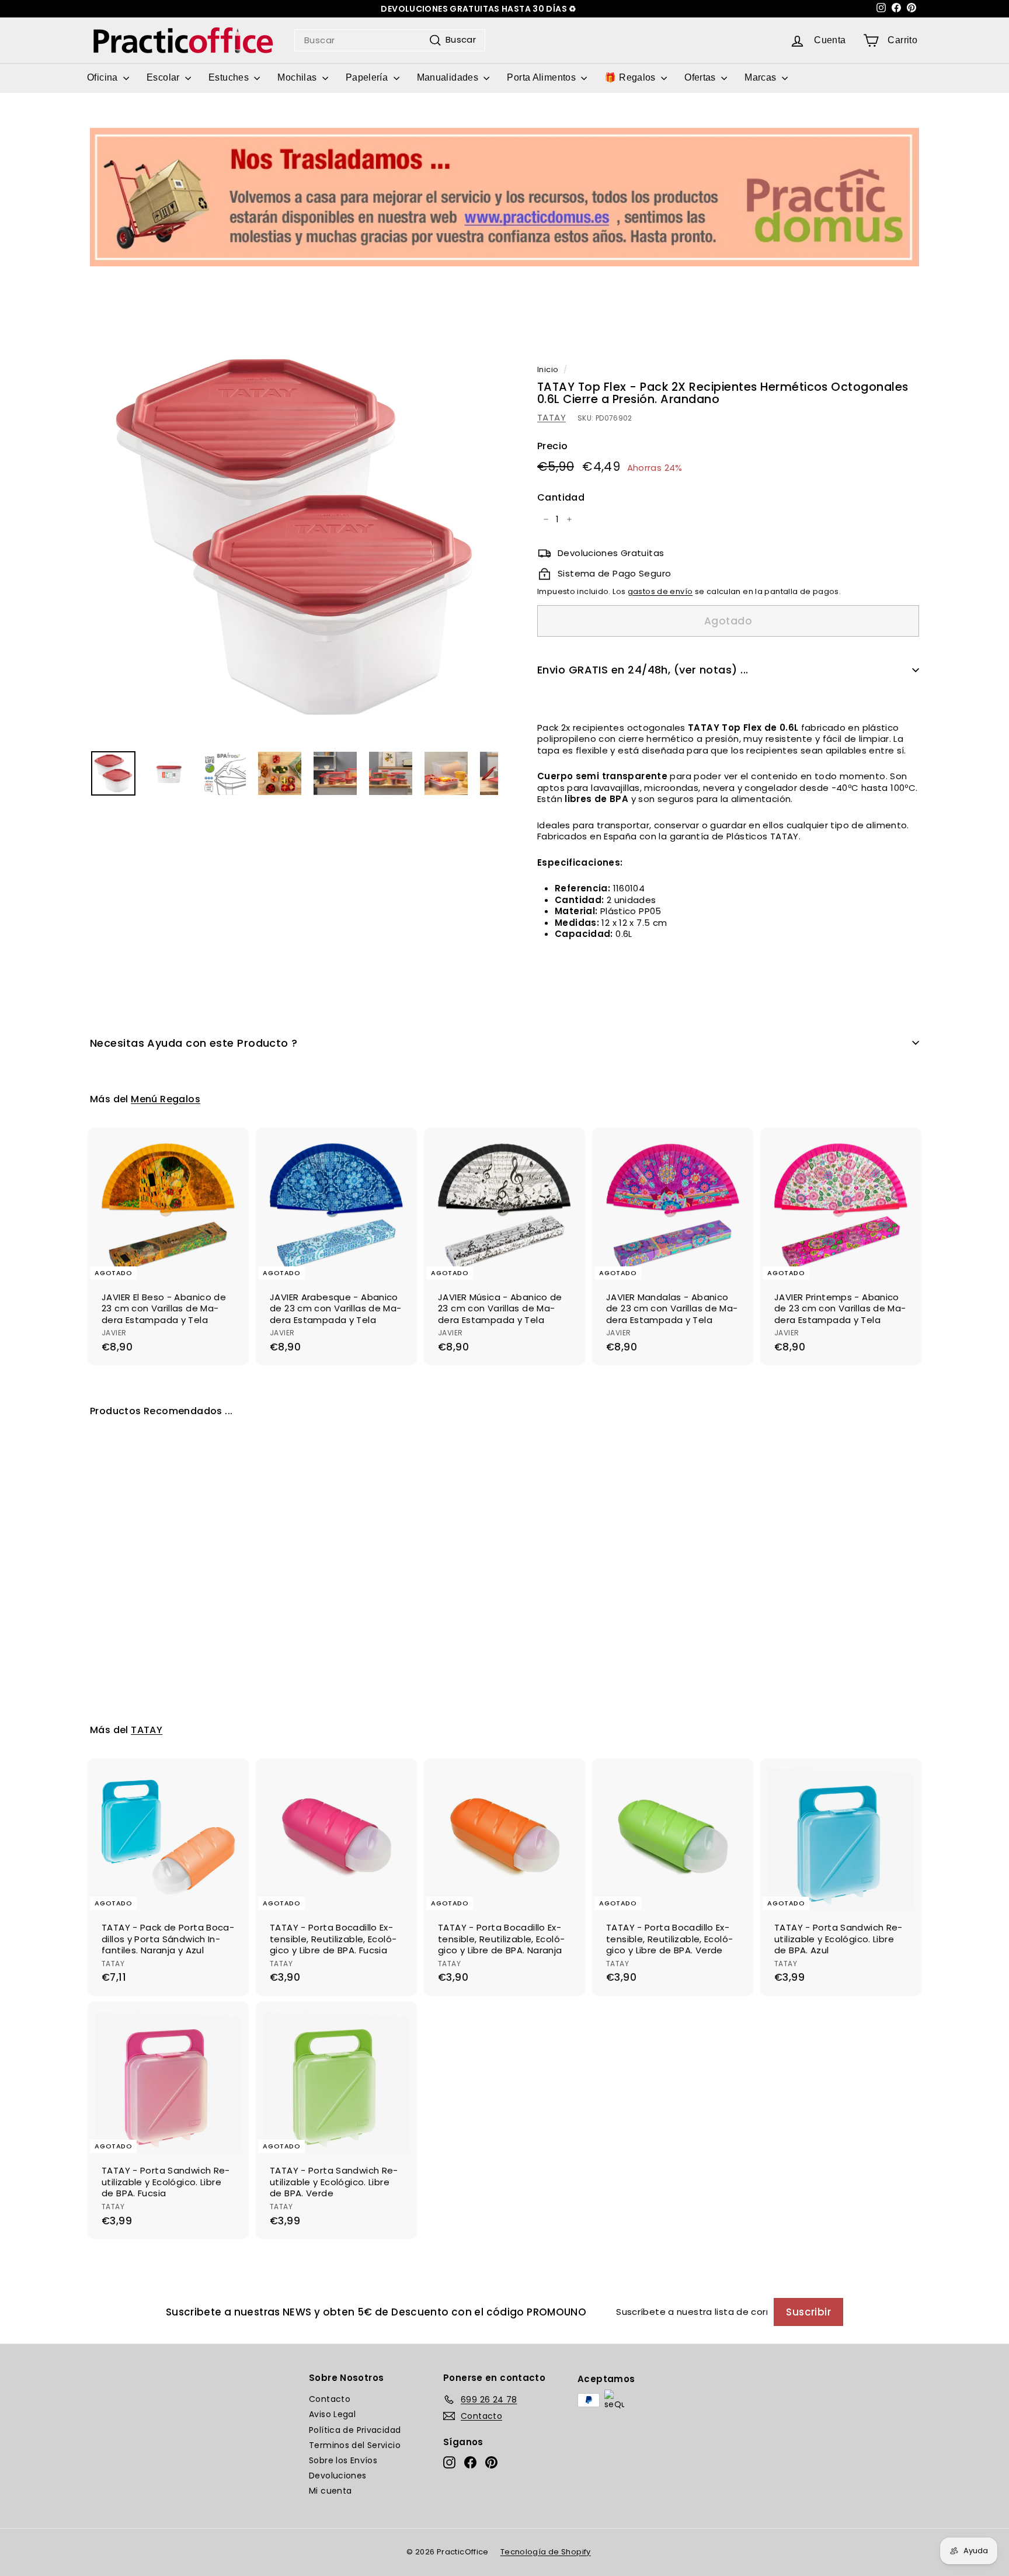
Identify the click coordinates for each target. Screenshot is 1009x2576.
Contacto (330, 2399)
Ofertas (701, 77)
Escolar (164, 77)
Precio (552, 447)
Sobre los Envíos (343, 2460)
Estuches (230, 77)
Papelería (368, 77)
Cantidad (561, 498)
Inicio (548, 369)
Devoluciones (338, 2476)
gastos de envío (660, 591)
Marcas (762, 77)
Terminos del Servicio (355, 2445)
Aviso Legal (332, 2414)
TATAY (552, 417)
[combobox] (390, 40)
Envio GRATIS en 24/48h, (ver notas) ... (643, 670)
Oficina (104, 77)
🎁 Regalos (631, 77)
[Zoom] (294, 537)
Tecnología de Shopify (546, 2552)
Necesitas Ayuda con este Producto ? (194, 1043)
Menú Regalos (166, 1099)
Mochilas (298, 77)
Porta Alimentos (542, 77)
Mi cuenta (330, 2491)
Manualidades (449, 77)
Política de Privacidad (355, 2430)
